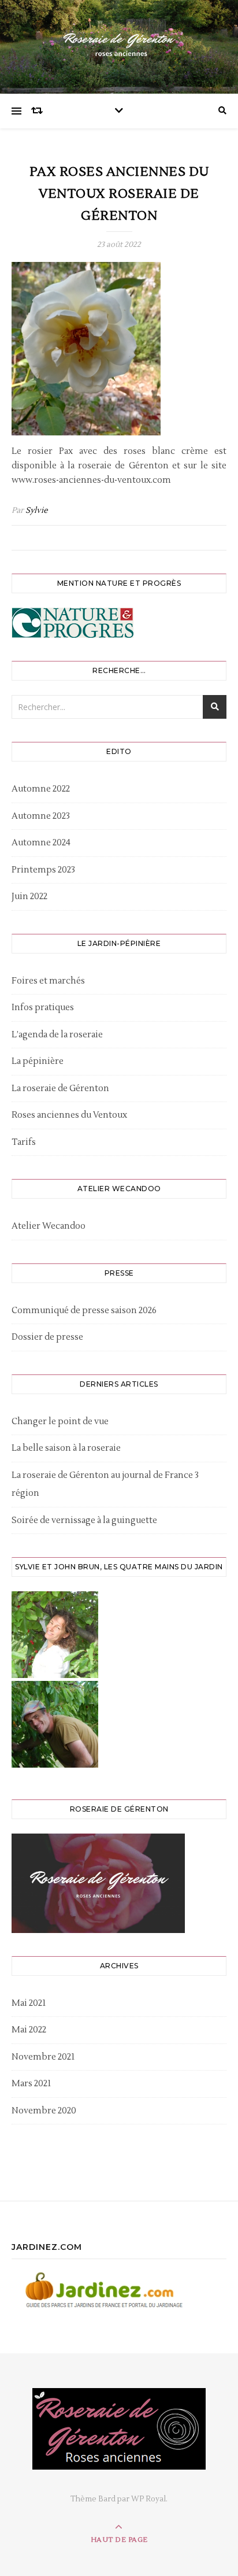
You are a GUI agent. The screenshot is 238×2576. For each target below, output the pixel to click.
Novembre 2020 (44, 2111)
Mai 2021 (29, 2003)
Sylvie (37, 511)
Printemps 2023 (43, 870)
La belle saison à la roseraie (66, 1448)
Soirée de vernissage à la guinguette (84, 1520)
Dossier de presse (47, 1337)
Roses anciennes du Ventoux (69, 1115)
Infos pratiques (43, 1008)
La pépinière (38, 1061)
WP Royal (148, 2499)
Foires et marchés (48, 981)
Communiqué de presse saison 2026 (84, 1311)
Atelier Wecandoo (49, 1226)
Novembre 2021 (43, 2057)
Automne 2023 (41, 816)
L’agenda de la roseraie (57, 1035)
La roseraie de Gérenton (60, 1089)
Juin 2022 (29, 897)
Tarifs (24, 1142)
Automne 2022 (41, 789)
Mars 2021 (31, 2084)
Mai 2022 (29, 2030)
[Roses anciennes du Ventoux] (119, 44)
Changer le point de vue (60, 1422)
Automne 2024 (41, 843)
